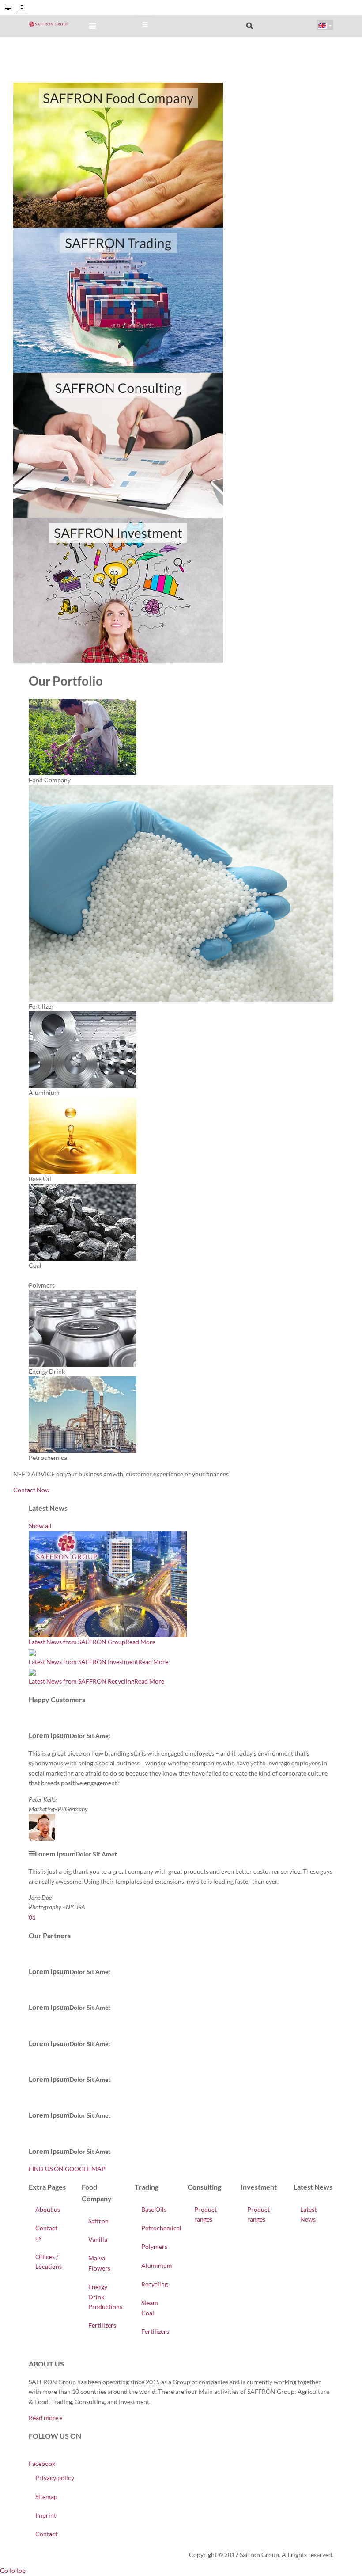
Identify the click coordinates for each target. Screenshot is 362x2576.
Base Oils (154, 2209)
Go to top (13, 2570)
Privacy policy (55, 2478)
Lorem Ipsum (49, 1735)
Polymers (154, 2246)
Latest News (308, 2214)
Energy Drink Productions (105, 2297)
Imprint (46, 2515)
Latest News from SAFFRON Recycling (81, 1681)
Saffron (98, 2221)
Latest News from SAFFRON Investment (83, 1662)
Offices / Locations (49, 2262)
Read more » (45, 2418)
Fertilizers (102, 2325)
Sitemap (46, 2497)
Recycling (155, 2284)
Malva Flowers (99, 2263)
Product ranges (206, 2214)
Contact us (46, 2233)
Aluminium (157, 2265)
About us (48, 2209)
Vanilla (98, 2239)
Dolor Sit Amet (90, 1736)
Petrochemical (158, 2228)
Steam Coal (150, 2307)
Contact (46, 2534)
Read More (140, 1642)
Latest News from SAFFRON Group (77, 1642)
